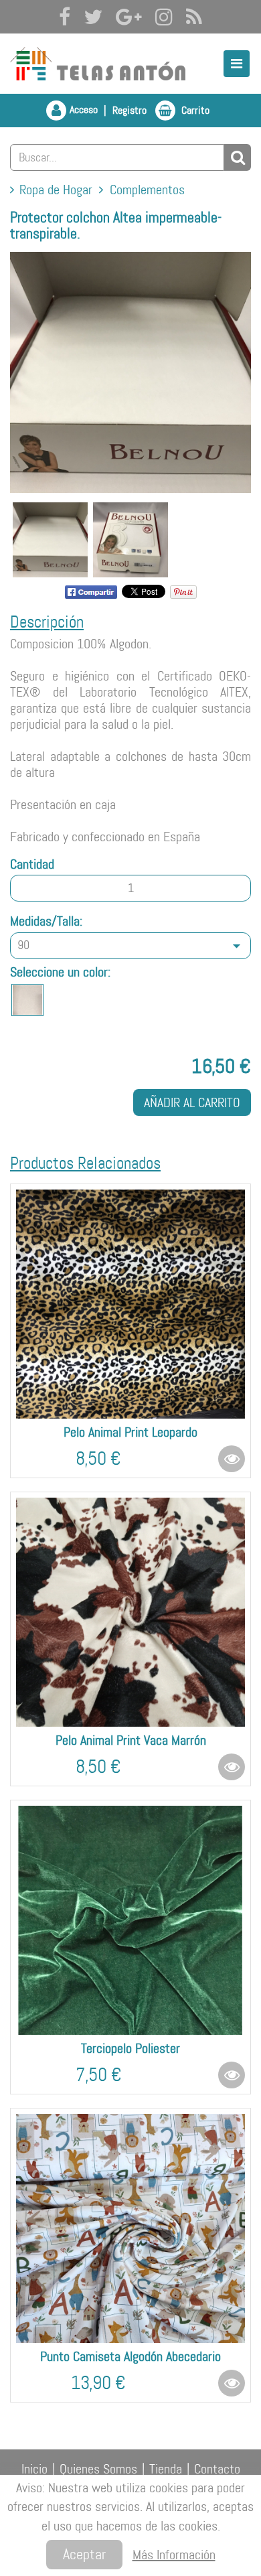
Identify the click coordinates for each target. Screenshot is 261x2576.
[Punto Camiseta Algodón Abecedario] (130, 2228)
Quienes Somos (98, 2469)
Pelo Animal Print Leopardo (130, 1432)
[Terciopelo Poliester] (130, 1920)
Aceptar (84, 2554)
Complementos (147, 190)
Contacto (217, 2469)
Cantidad (32, 864)
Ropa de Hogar (56, 190)
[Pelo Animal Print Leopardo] (130, 1304)
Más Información (174, 2555)
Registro (129, 110)
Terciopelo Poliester (130, 2048)
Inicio (34, 2469)
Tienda (166, 2469)
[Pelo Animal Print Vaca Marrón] (130, 1612)
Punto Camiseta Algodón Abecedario (130, 2356)
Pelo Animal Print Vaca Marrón (131, 1740)
